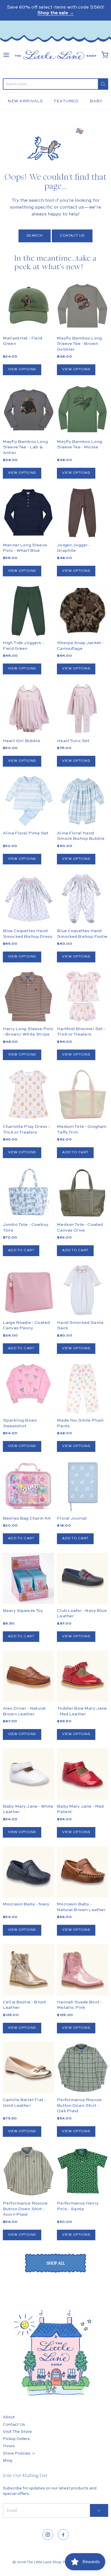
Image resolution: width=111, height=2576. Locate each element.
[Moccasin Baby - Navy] (28, 1872)
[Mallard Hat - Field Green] (28, 306)
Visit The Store (17, 2432)
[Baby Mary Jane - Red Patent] (83, 1774)
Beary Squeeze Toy (23, 1611)
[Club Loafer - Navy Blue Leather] (83, 1578)
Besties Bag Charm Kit (27, 1518)
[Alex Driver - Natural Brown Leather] (28, 1676)
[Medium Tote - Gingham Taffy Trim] (83, 1094)
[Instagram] (48, 2535)
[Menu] (6, 55)
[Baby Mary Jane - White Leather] (28, 1774)
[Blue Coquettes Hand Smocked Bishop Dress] (28, 899)
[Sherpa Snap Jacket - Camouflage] (83, 623)
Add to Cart (75, 1152)
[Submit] (103, 84)
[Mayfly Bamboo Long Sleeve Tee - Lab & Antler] (28, 409)
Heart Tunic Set (73, 741)
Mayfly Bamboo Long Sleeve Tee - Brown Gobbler (79, 344)
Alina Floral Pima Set (26, 833)
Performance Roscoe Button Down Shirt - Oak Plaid (79, 2105)
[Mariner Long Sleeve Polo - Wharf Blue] (28, 513)
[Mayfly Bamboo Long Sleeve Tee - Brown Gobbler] (83, 306)
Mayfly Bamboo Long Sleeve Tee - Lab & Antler (25, 447)
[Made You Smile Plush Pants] (83, 1388)
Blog (8, 2461)
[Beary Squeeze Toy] (28, 1578)
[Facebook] (63, 2535)
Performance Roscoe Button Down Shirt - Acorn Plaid (25, 2209)
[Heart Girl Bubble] (28, 709)
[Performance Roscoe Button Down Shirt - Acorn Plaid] (28, 2171)
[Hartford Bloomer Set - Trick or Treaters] (83, 997)
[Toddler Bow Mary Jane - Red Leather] (83, 1676)
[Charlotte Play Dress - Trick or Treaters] (28, 1094)
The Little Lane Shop (44, 2562)
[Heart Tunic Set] (83, 709)
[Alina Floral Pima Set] (28, 801)
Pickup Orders (16, 2439)
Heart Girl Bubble (22, 741)
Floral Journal (72, 1518)
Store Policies (17, 2453)
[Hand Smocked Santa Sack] (83, 1290)
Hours (9, 2446)
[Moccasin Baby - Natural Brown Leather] (83, 1872)
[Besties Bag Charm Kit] (28, 1486)
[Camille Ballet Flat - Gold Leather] (28, 2068)
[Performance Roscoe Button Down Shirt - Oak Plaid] (83, 2068)
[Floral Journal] (83, 1486)
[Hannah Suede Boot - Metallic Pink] (83, 1970)
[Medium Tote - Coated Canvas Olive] (83, 1192)
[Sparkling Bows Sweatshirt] (28, 1384)
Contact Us (72, 236)
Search (35, 236)
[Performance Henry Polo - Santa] (83, 2171)
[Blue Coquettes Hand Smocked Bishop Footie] (83, 899)
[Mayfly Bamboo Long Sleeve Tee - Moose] (83, 409)
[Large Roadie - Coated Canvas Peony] (28, 1290)
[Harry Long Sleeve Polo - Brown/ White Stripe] (28, 997)
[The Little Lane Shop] (55, 55)
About (9, 2417)
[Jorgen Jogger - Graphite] (83, 513)
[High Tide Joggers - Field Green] (28, 611)
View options (22, 369)
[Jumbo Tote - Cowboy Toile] (28, 1192)
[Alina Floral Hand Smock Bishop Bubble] (83, 801)
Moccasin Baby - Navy (26, 1904)
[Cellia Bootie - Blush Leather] (28, 1970)
